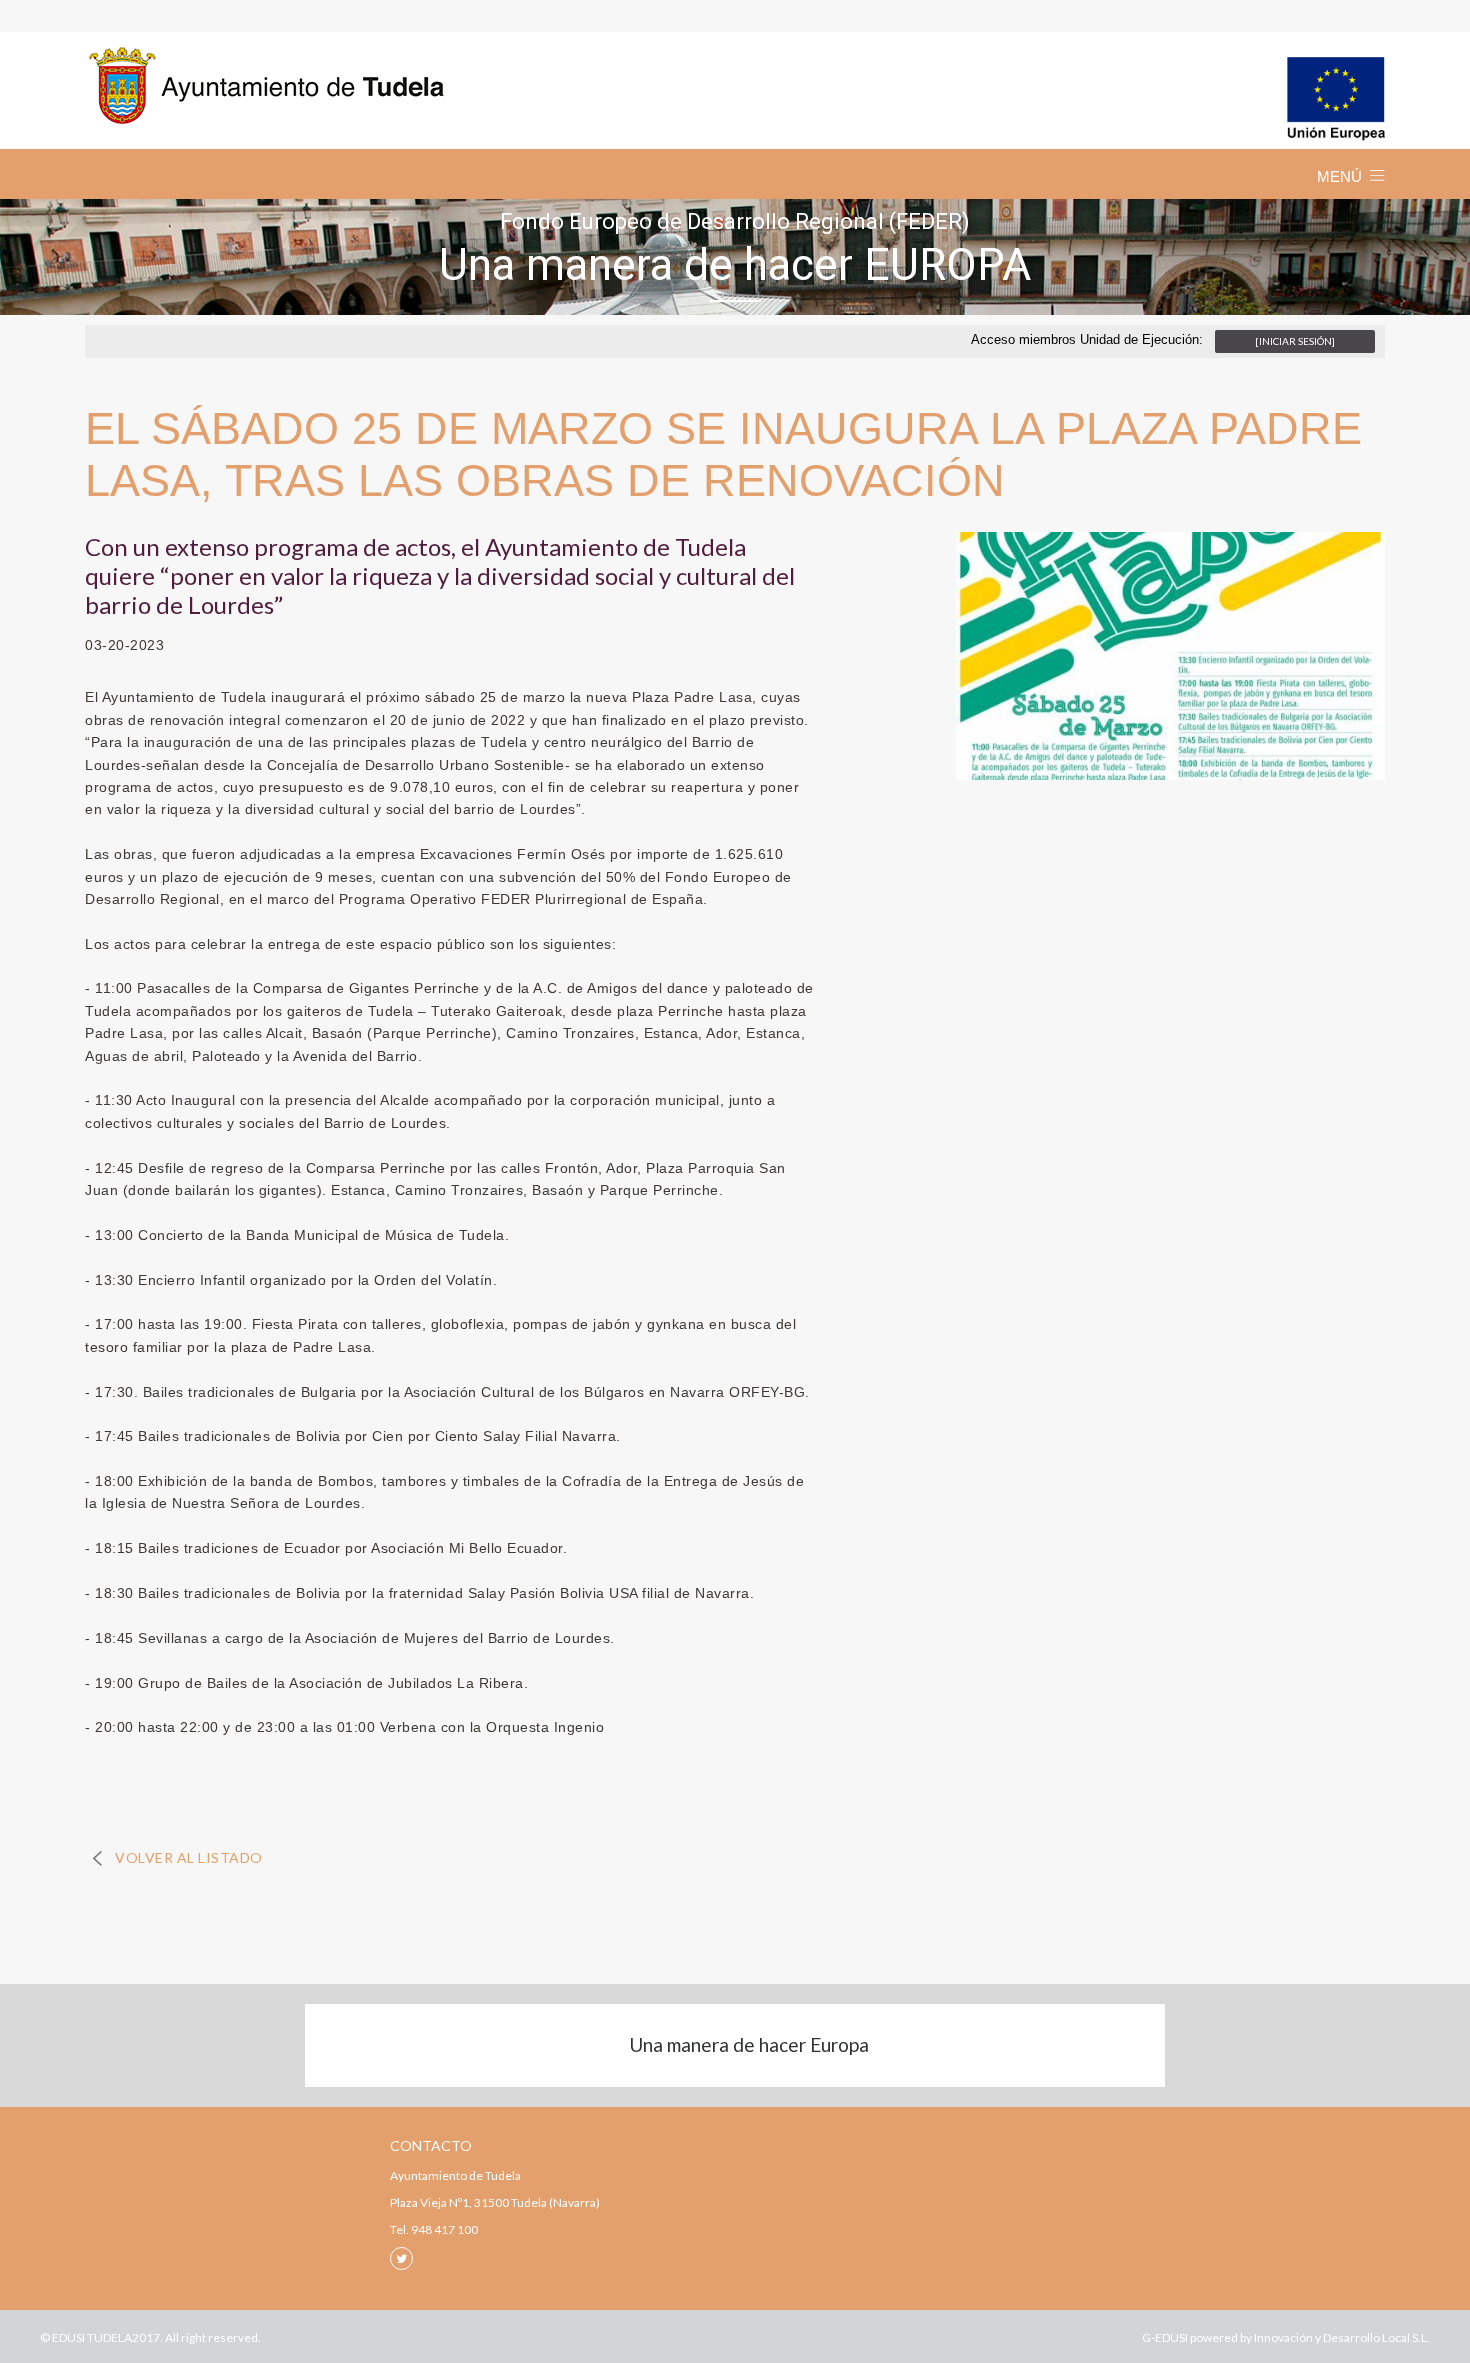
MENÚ (1339, 176)
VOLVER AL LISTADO (189, 1857)
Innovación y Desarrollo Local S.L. (1342, 2337)
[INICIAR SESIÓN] (1295, 341)
